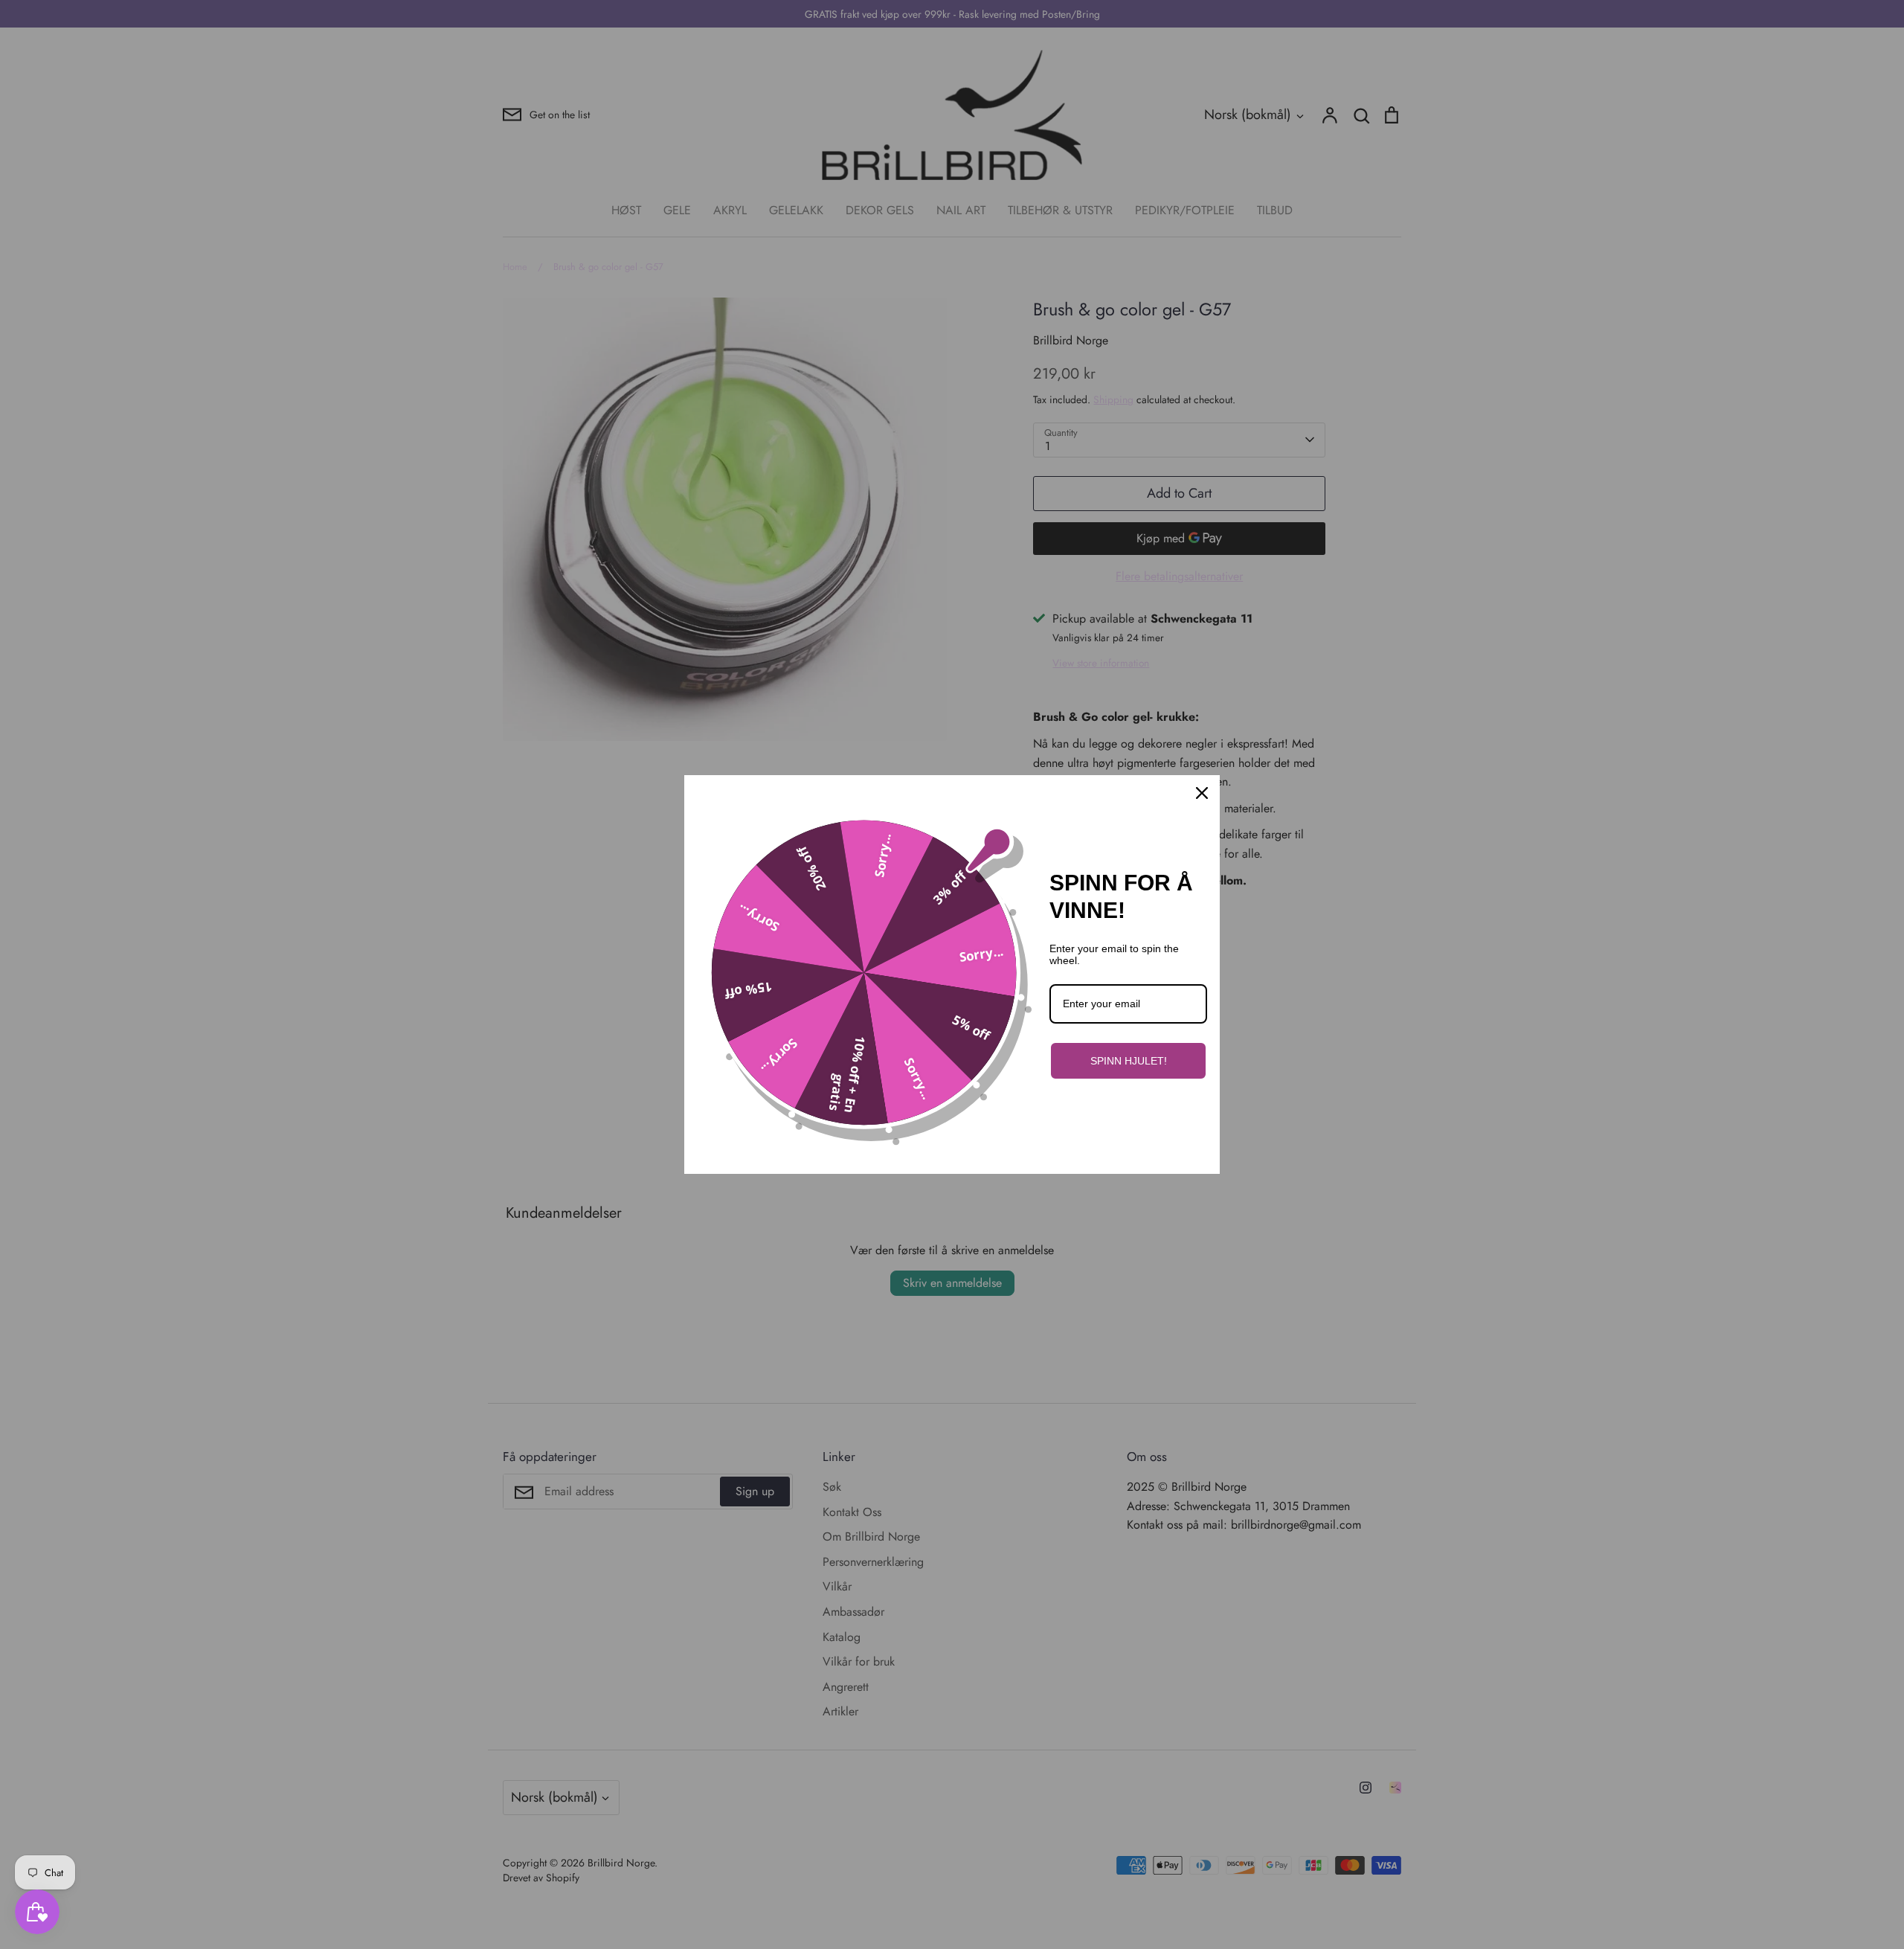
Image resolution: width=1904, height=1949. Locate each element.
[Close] (1202, 793)
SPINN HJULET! (1129, 1061)
